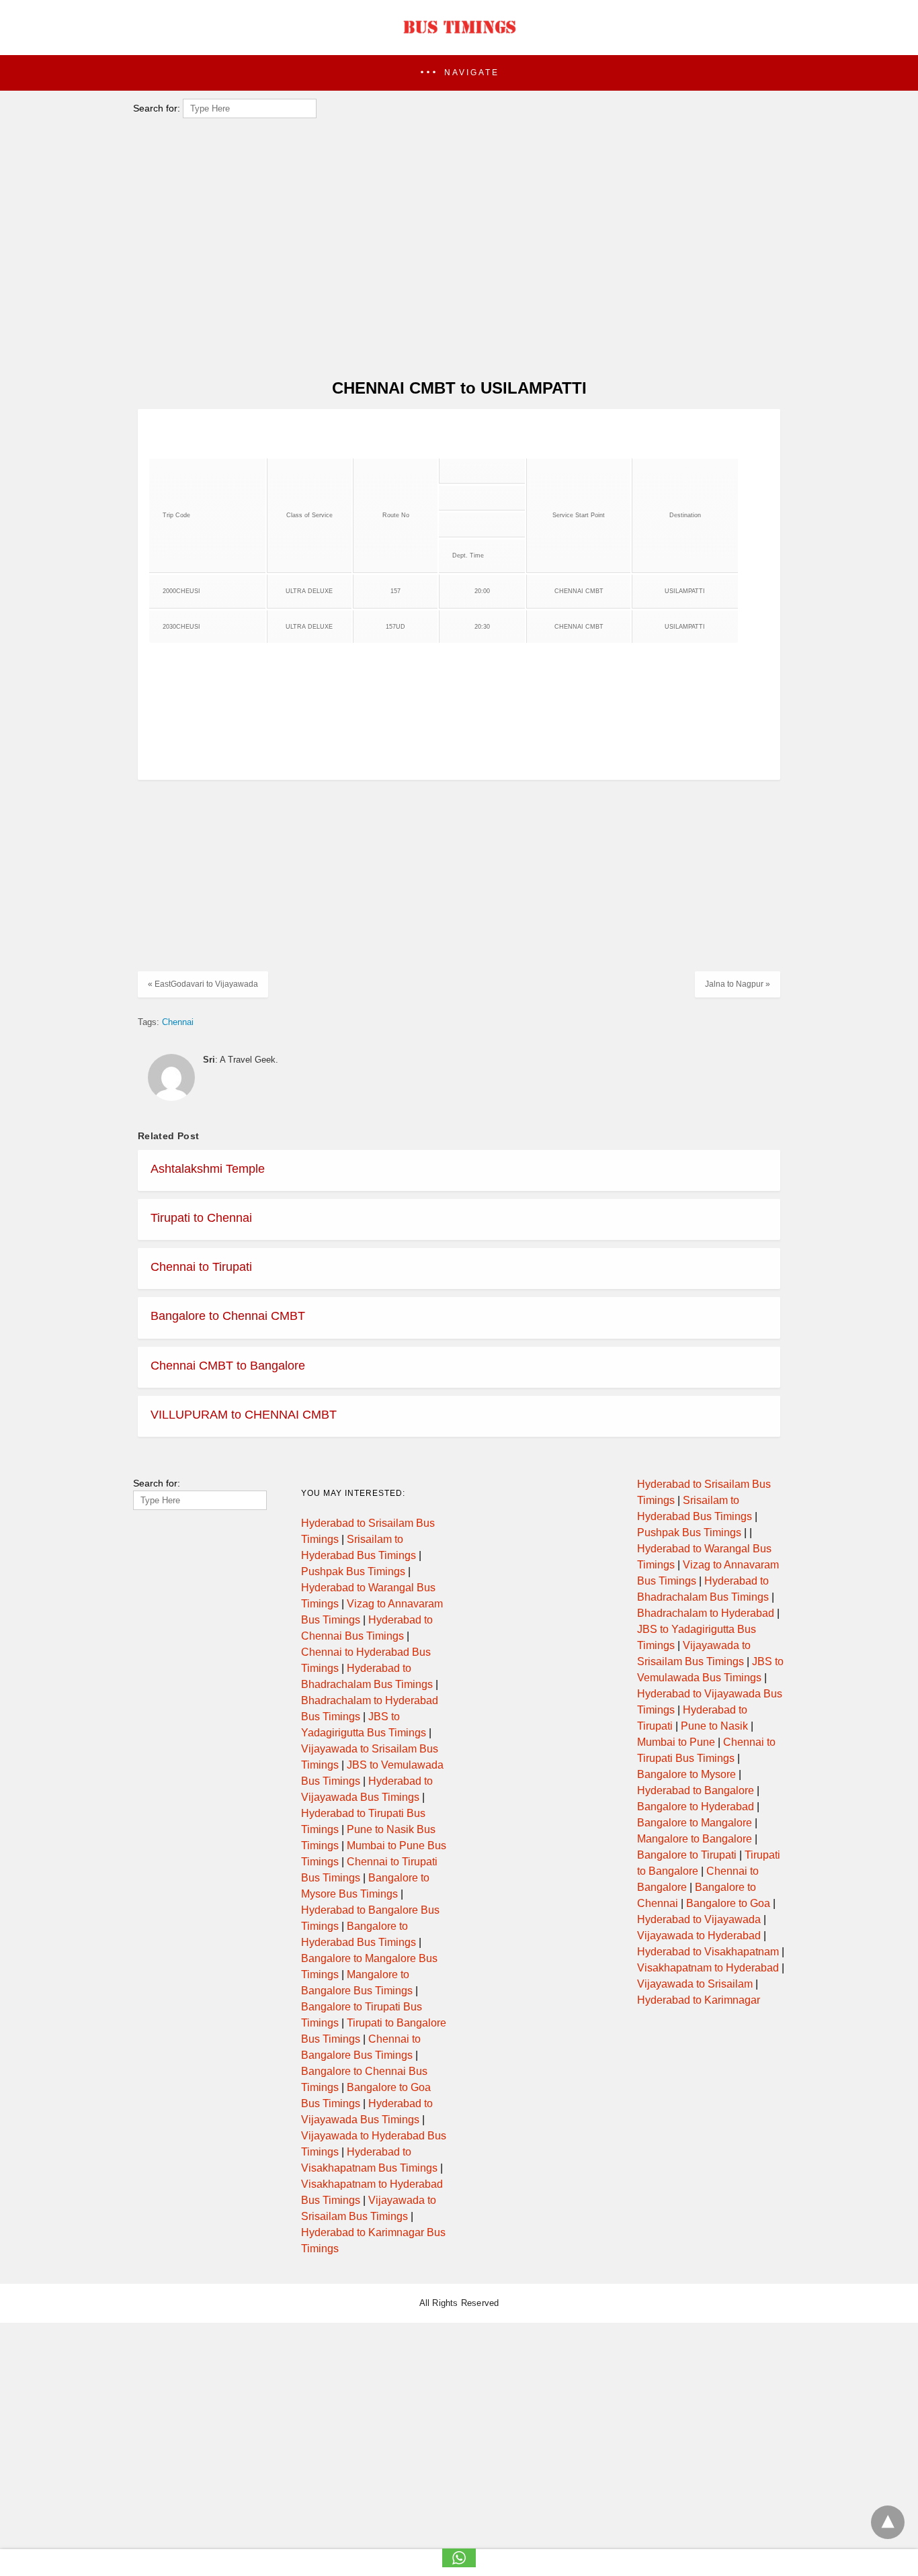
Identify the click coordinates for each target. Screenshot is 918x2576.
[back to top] (888, 2522)
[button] (459, 73)
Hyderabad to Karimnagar (699, 2000)
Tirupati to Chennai (201, 1218)
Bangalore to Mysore (686, 1774)
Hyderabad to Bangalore (696, 1790)
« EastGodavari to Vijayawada (203, 984)
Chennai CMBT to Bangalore (228, 1366)
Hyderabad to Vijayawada (699, 1919)
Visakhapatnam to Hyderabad (708, 1968)
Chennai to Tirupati (201, 1267)
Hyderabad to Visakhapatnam (708, 1952)
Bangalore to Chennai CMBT (228, 1316)
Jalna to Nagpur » (738, 984)
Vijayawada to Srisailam (695, 1984)
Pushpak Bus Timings (353, 1571)
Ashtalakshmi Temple (208, 1169)
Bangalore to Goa (728, 1903)
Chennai (178, 1022)
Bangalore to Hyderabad (696, 1807)
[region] (455, 259)
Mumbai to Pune (676, 1742)
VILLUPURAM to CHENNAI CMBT (244, 1415)
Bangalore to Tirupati (687, 1855)
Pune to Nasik (714, 1726)
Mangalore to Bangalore (695, 1839)
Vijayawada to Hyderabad (699, 1936)
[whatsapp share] (459, 2564)
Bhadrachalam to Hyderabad (706, 1613)
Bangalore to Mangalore (695, 1823)
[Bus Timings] (459, 37)
